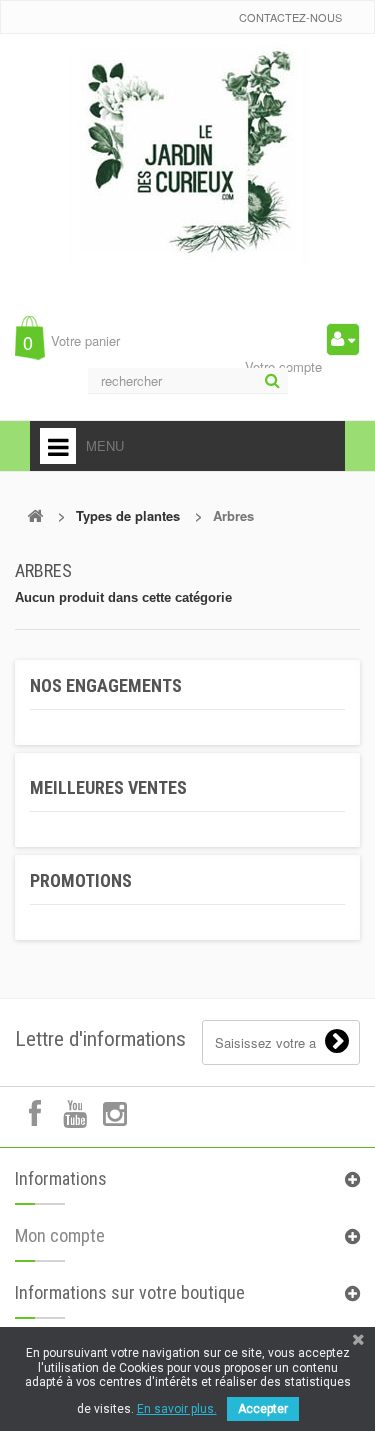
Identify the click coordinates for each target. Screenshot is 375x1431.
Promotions (81, 880)
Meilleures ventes (108, 787)
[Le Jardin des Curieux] (188, 174)
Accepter (263, 1409)
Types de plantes (128, 515)
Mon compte (60, 1235)
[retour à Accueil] (35, 515)
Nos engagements (106, 685)
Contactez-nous (290, 17)
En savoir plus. (177, 1409)
